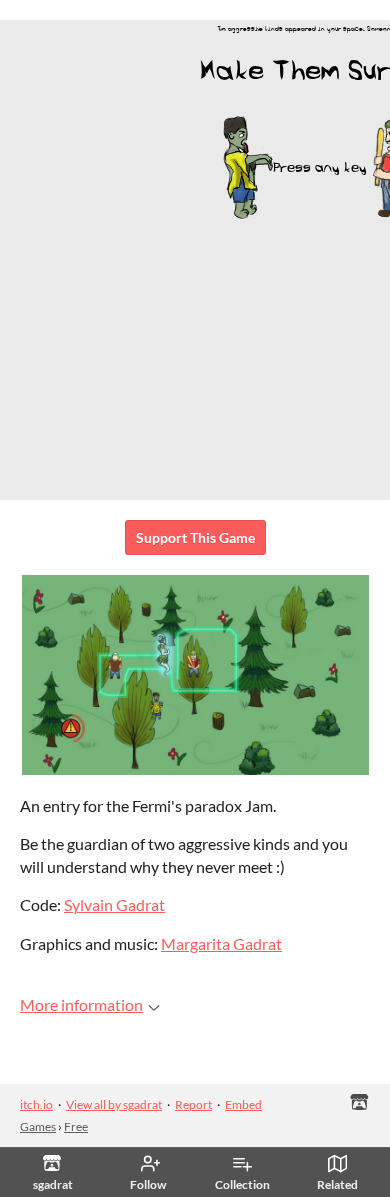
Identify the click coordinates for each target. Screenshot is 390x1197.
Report (193, 1104)
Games (38, 1126)
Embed (243, 1104)
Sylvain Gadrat (114, 904)
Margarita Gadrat (221, 943)
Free (76, 1126)
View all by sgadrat (114, 1104)
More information (81, 1004)
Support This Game (195, 537)
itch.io (36, 1104)
